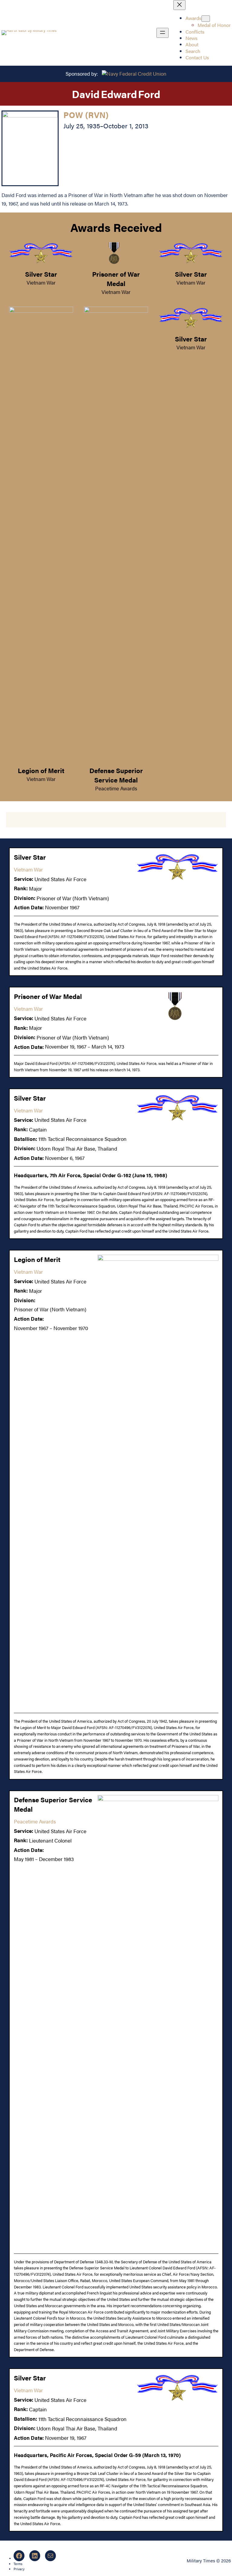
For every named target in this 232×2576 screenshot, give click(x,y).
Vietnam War (41, 282)
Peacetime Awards (116, 788)
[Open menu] (163, 33)
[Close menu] (179, 5)
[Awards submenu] (206, 19)
